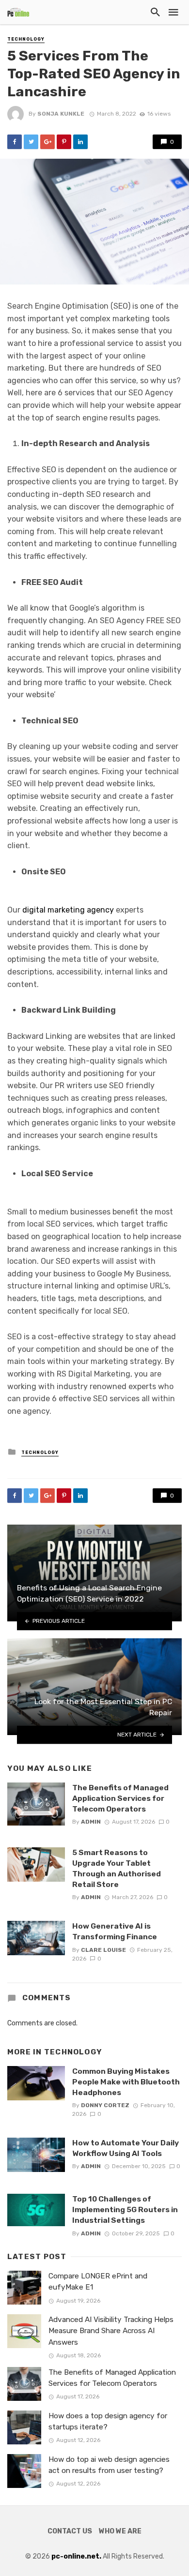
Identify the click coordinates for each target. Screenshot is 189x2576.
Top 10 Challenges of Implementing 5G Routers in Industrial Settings (125, 2209)
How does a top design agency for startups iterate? (108, 2421)
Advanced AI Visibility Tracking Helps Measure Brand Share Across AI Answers (111, 2331)
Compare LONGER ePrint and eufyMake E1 (98, 2282)
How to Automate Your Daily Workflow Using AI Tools (126, 2148)
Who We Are (120, 2531)
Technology (26, 39)
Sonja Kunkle (61, 114)
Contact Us (70, 2531)
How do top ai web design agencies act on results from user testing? (109, 2465)
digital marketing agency (68, 910)
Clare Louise (103, 1950)
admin (91, 1822)
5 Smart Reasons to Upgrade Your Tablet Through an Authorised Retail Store (117, 1868)
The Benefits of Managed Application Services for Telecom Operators (120, 1798)
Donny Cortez (105, 2105)
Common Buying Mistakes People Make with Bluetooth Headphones (126, 2082)
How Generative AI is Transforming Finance (115, 1931)
